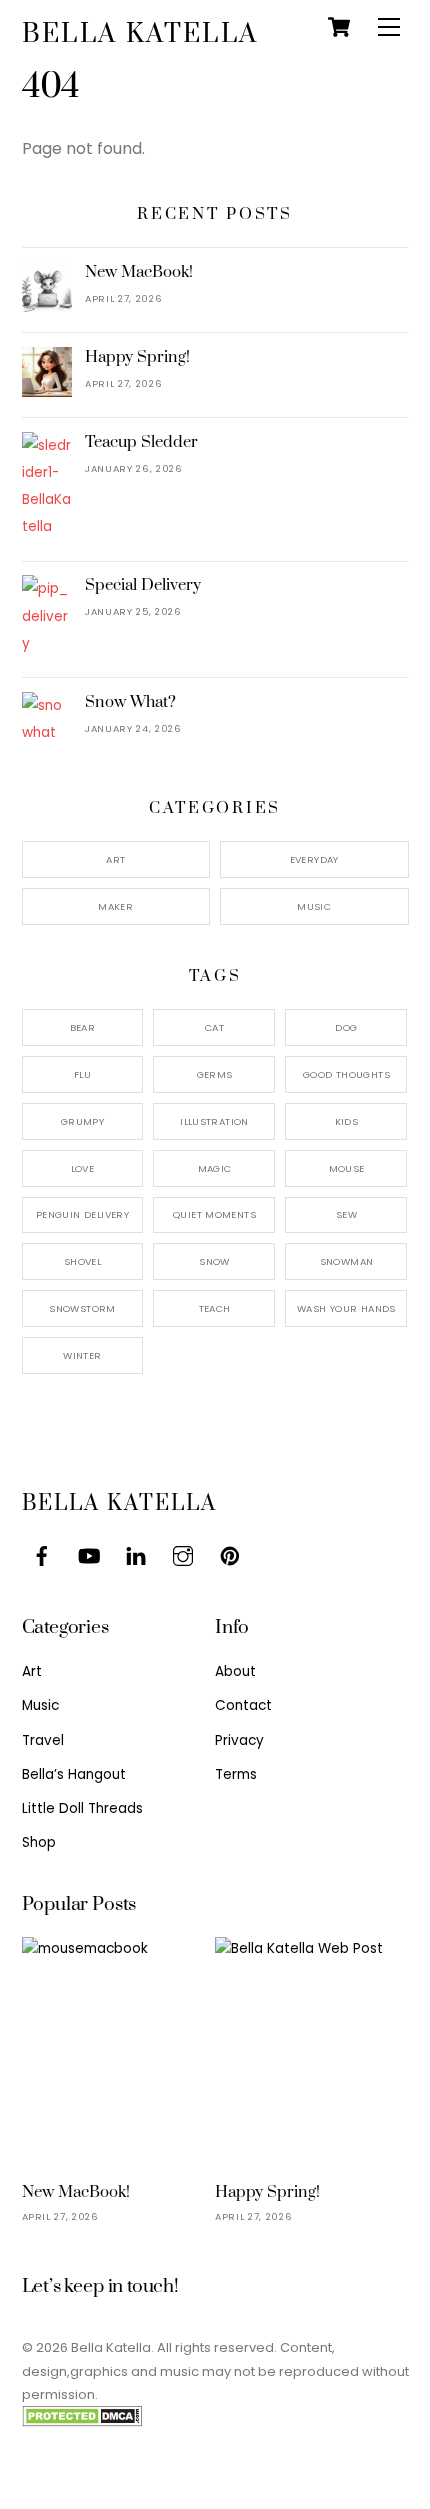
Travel (43, 1740)
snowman (347, 1261)
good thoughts (346, 1074)
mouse (347, 1168)
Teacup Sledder (141, 442)
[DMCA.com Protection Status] (82, 2422)
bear (83, 1027)
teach (215, 1308)
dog (346, 1027)
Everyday (314, 859)
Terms (236, 1774)
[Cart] (339, 27)
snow (214, 1261)
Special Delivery (143, 585)
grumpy (82, 1121)
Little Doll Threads (82, 1808)
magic (215, 1168)
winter (82, 1355)
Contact (243, 1705)
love (83, 1168)
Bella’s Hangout (74, 1774)
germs (215, 1074)
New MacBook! (139, 272)
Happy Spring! (137, 357)
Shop (39, 1842)
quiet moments (214, 1214)
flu (82, 1074)
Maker (115, 906)
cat (214, 1027)
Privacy (239, 1740)
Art (115, 859)
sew (346, 1214)
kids (347, 1121)
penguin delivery (82, 1214)
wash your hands (346, 1308)
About (235, 1671)
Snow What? (130, 702)
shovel (82, 1261)
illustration (214, 1121)
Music (314, 906)
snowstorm (82, 1308)
